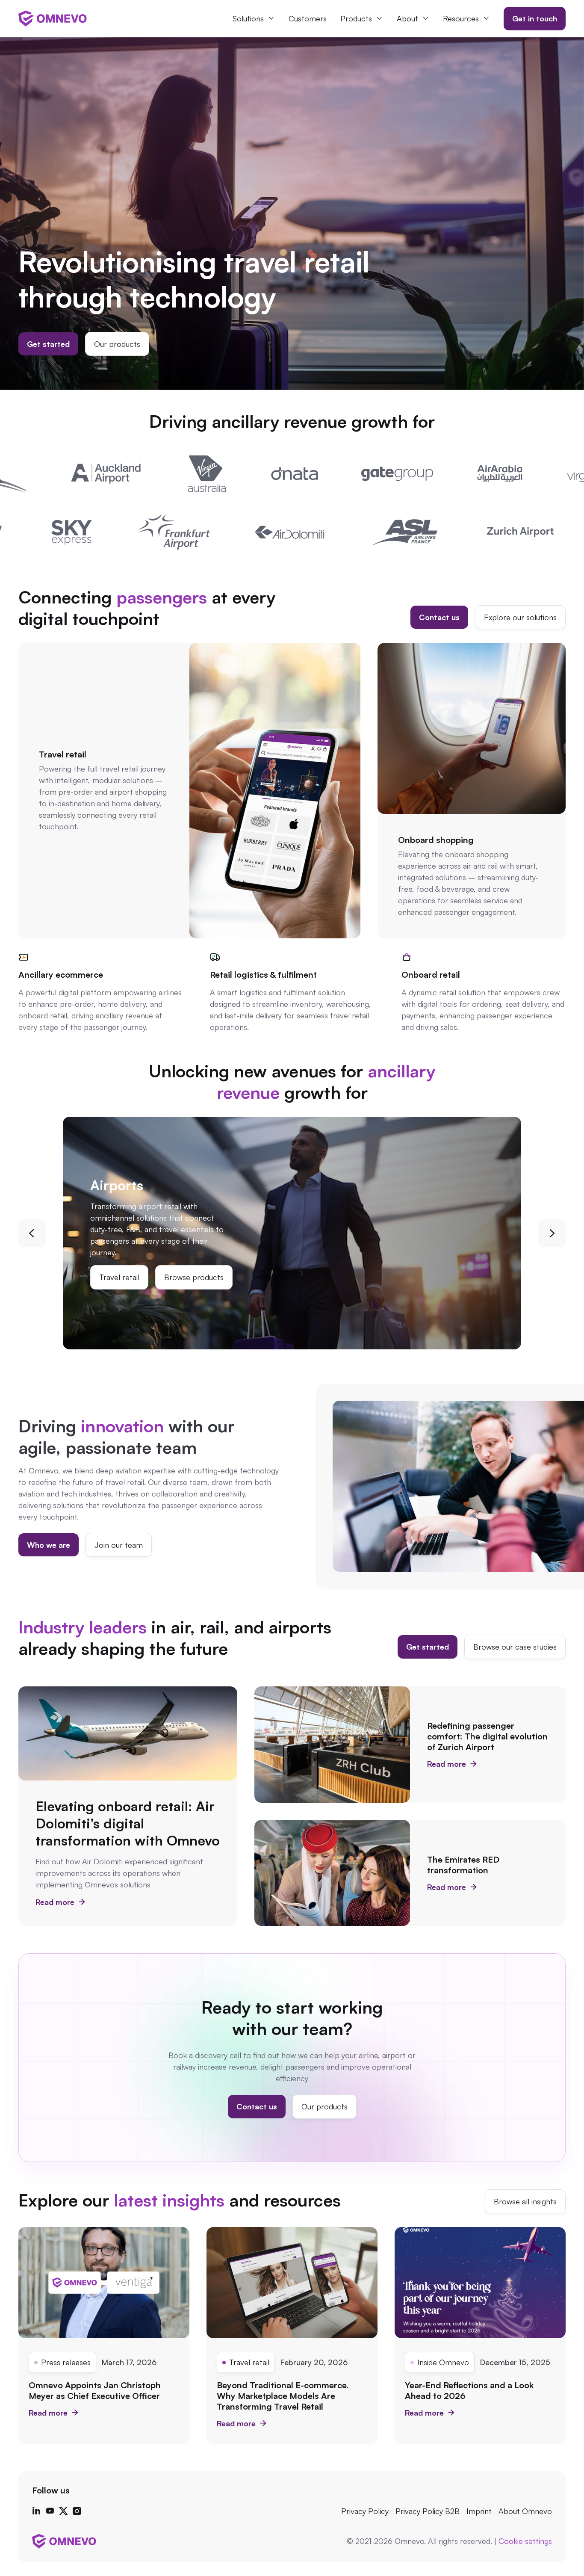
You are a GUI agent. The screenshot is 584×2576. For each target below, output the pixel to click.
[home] (53, 18)
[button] (254, 19)
